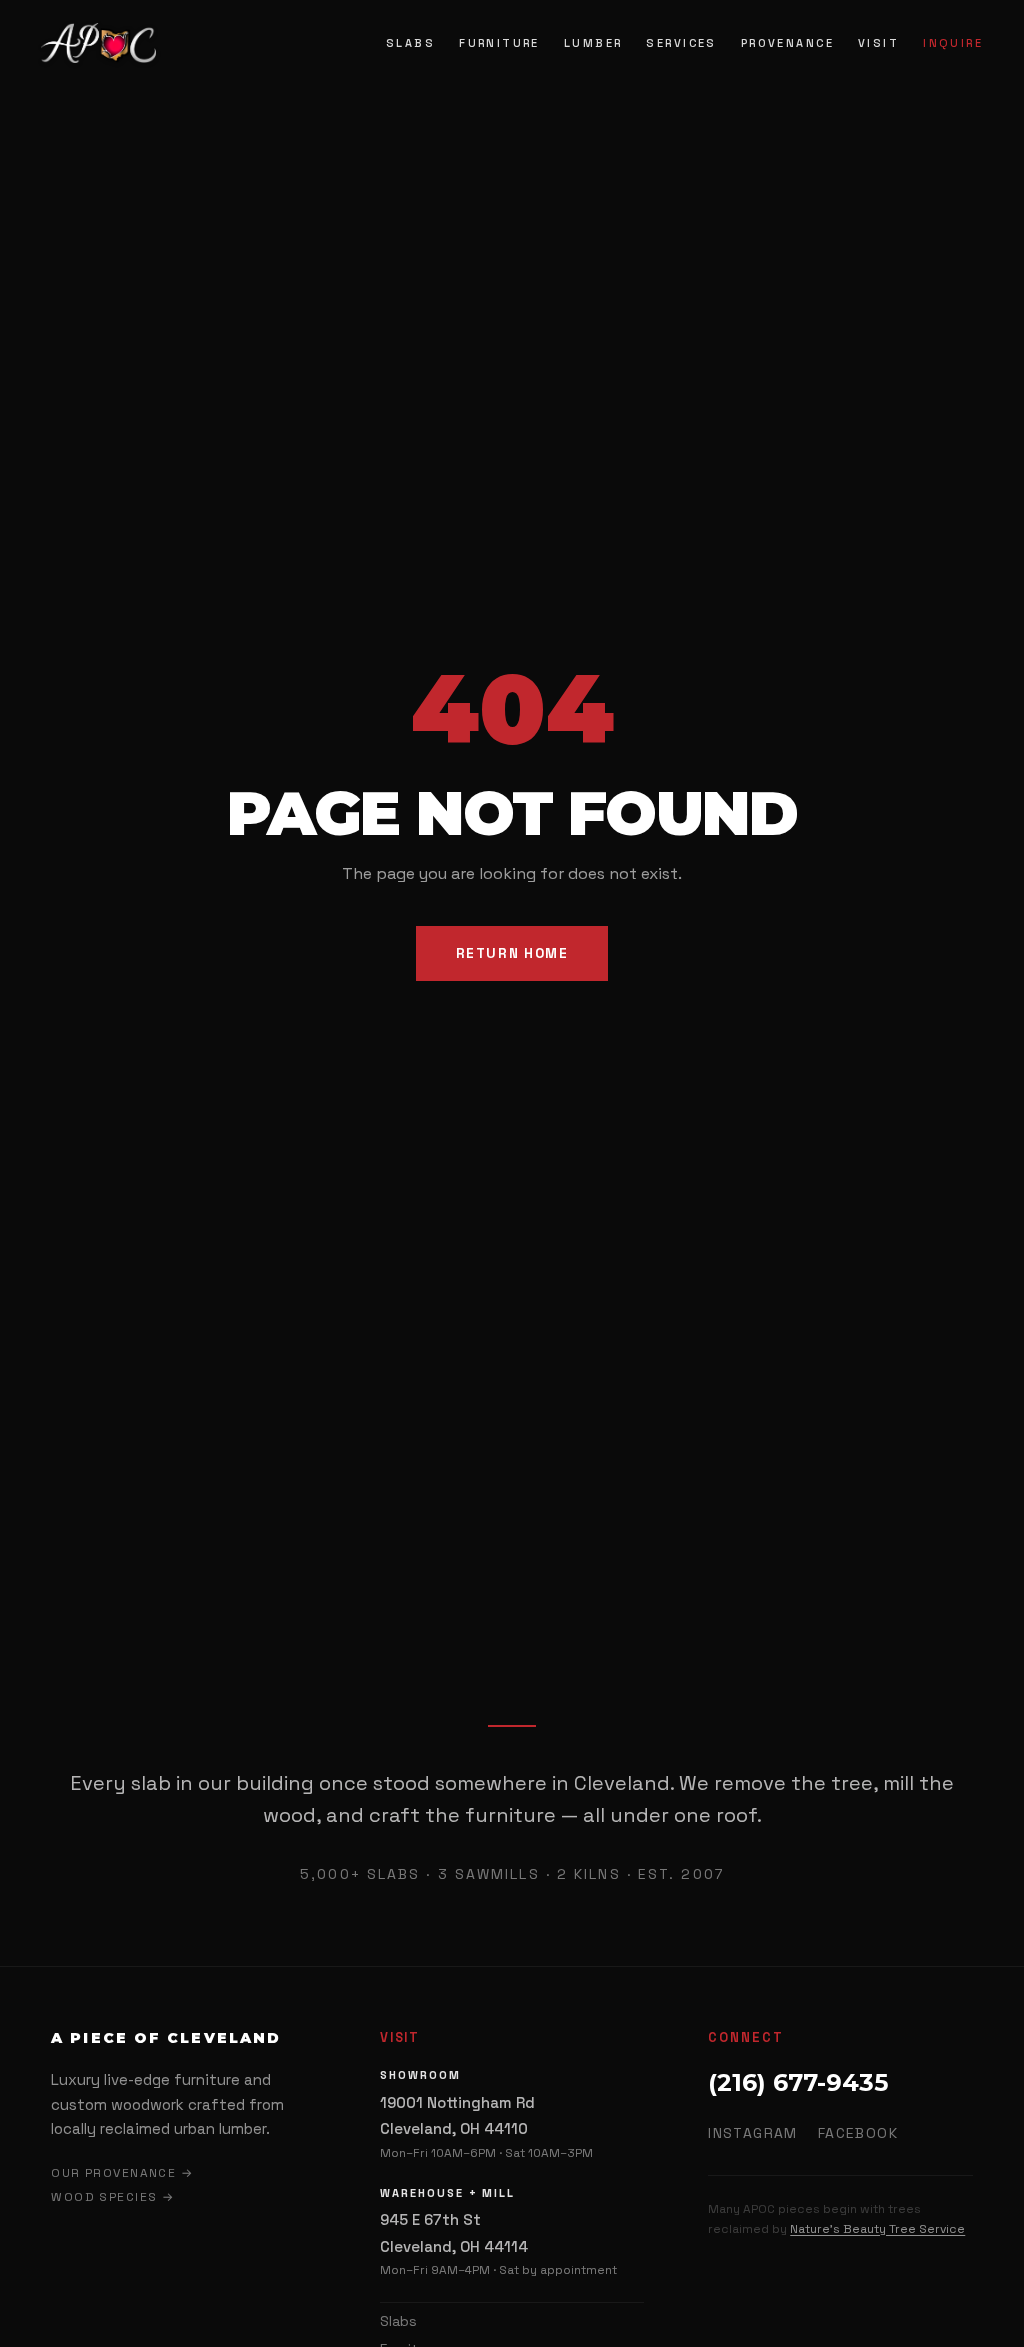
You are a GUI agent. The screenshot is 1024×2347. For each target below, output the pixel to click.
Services (681, 43)
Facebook (858, 2133)
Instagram (753, 2133)
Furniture (499, 43)
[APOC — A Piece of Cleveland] (98, 43)
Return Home (512, 953)
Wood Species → (112, 2197)
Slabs (410, 43)
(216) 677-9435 (798, 2082)
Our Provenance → (122, 2173)
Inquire (953, 43)
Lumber (593, 43)
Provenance (787, 43)
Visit (878, 43)
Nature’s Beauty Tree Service (877, 2229)
